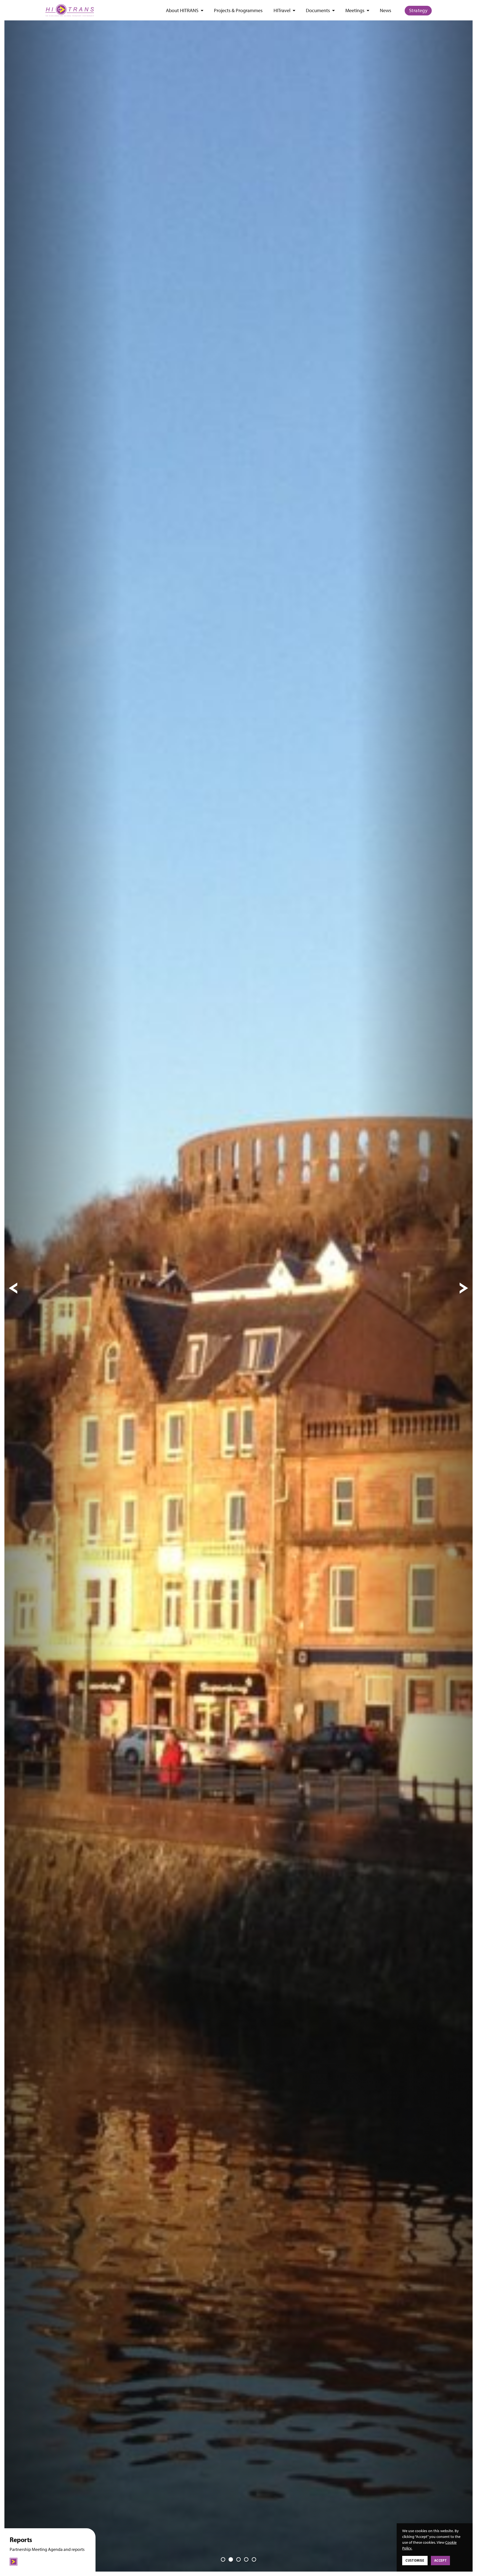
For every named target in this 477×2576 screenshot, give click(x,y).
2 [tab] (231, 2559)
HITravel (282, 11)
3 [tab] (239, 2559)
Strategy (418, 10)
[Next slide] (464, 1288)
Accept (441, 2560)
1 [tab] (223, 2559)
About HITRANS (182, 11)
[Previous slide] (13, 1288)
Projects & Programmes (238, 11)
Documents (318, 11)
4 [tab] (246, 2559)
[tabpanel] (239, 1288)
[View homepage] (70, 10)
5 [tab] (254, 2559)
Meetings (355, 11)
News (385, 11)
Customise (415, 2560)
